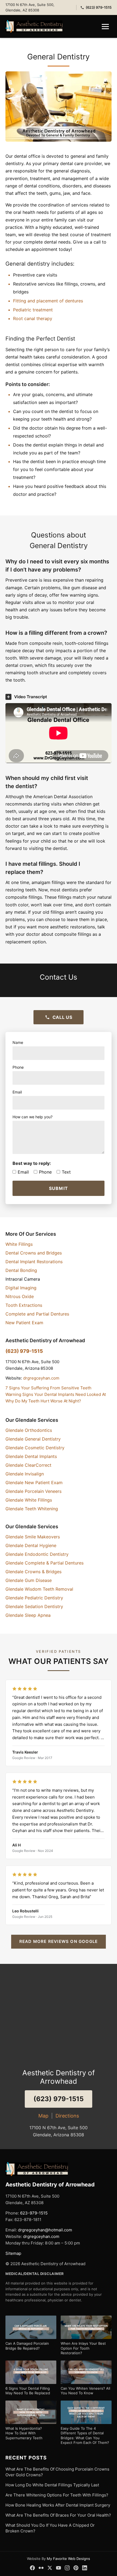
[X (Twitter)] (50, 2568)
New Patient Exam (24, 1323)
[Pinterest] (76, 2568)
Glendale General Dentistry (33, 1439)
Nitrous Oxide (20, 1296)
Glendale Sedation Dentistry (34, 1606)
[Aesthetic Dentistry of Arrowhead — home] (34, 26)
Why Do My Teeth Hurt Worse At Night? (43, 1401)
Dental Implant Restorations (34, 1262)
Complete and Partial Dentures (37, 1314)
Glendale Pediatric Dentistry (34, 1598)
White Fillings (19, 1244)
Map (43, 2116)
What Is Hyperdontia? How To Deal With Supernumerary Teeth (24, 2433)
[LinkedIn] (85, 2568)
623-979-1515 (34, 2213)
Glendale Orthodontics (29, 1430)
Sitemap (13, 2253)
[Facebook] (32, 2568)
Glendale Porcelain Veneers (33, 1491)
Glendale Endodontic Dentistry (37, 1554)
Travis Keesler (25, 1752)
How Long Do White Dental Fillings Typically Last (52, 2485)
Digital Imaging (21, 1288)
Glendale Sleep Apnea (28, 1615)
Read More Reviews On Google (59, 1941)
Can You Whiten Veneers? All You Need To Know (85, 2391)
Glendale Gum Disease (29, 1580)
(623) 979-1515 (99, 7)
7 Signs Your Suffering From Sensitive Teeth (48, 1388)
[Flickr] (41, 2568)
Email (23, 1172)
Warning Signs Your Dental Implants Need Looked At (56, 1394)
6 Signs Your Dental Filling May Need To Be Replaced (28, 2391)
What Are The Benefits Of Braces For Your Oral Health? (58, 2515)
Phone (45, 1172)
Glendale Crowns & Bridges (33, 1572)
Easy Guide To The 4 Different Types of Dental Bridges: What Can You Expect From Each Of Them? (85, 2436)
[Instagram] (67, 2568)
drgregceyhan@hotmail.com (45, 2230)
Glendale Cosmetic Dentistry (35, 1448)
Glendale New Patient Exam (34, 1483)
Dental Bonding (21, 1270)
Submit (59, 1188)
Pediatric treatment (33, 310)
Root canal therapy (33, 318)
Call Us (62, 1017)
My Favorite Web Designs (68, 2559)
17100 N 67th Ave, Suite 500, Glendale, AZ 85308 (30, 7)
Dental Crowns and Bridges (34, 1253)
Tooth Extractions (24, 1305)
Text (66, 1172)
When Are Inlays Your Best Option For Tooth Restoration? (83, 2348)
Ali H (16, 1845)
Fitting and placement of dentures (48, 301)
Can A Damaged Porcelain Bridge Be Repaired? (27, 2346)
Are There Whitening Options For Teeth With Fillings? (57, 2495)
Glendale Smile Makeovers (33, 1537)
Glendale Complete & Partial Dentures (44, 1563)
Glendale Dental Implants (31, 1456)
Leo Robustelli (25, 1911)
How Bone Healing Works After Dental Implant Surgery (58, 2505)
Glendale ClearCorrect (28, 1465)
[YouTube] (59, 2568)
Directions (67, 2116)
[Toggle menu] (105, 27)
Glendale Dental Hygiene (31, 1545)
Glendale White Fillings (29, 1500)
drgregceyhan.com (41, 1378)
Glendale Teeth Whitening (32, 1509)
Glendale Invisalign (25, 1474)
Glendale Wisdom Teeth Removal (39, 1589)
